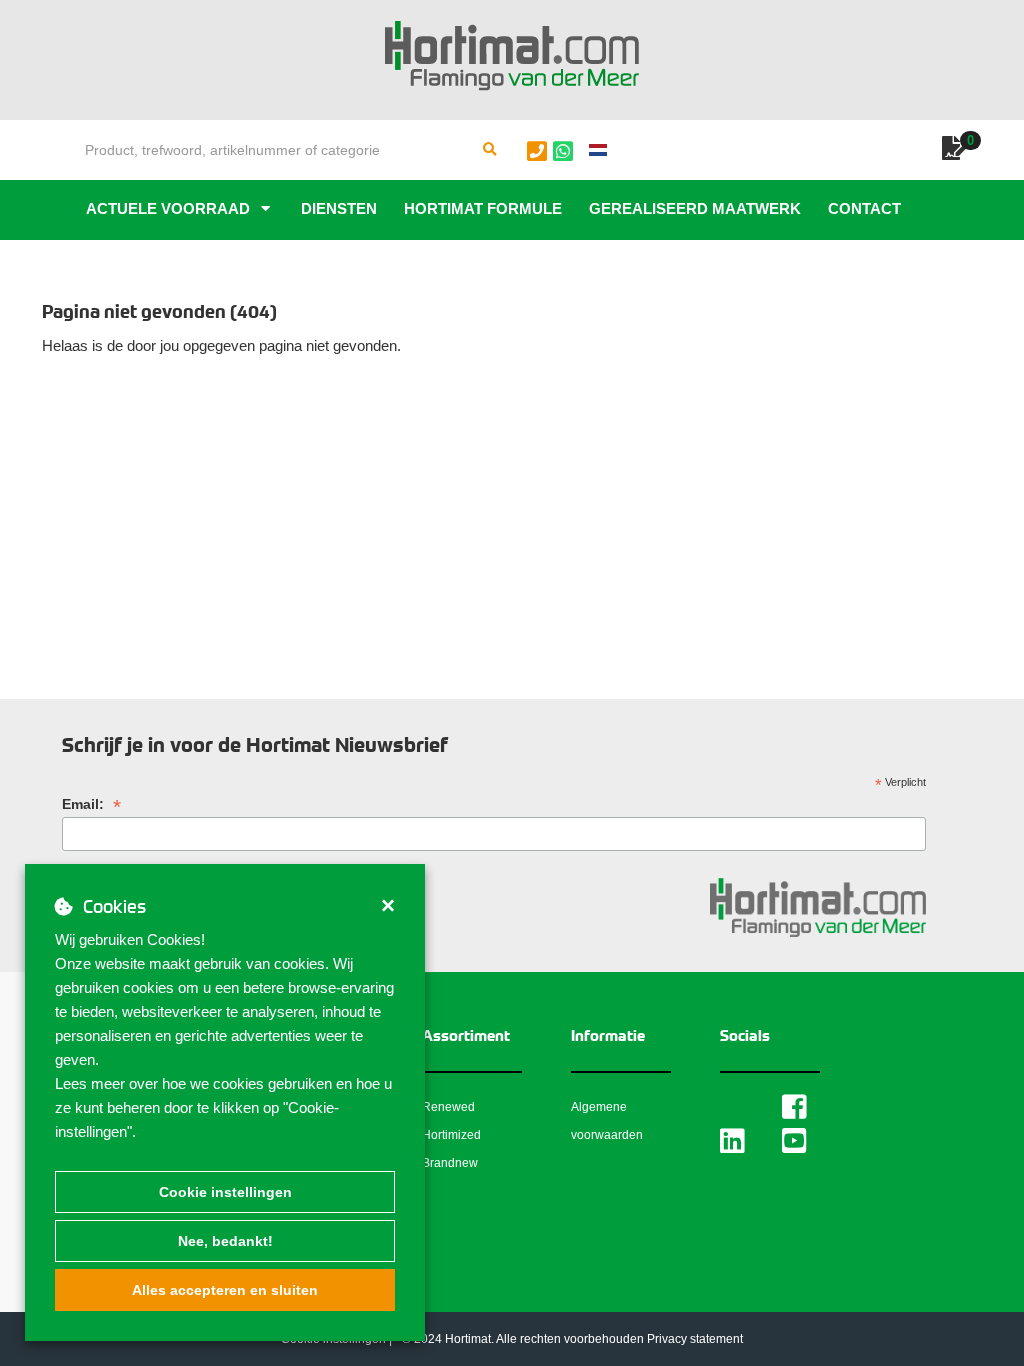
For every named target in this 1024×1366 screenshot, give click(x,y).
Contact (864, 208)
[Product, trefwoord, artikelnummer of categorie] (490, 150)
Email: (91, 804)
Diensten (339, 208)
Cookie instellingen (225, 1192)
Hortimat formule (483, 208)
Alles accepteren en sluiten (225, 1290)
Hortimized (451, 1135)
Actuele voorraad (168, 208)
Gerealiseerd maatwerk (695, 208)
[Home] (512, 56)
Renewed (448, 1107)
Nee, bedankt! (225, 1241)
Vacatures (132, 268)
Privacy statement (695, 1339)
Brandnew (450, 1163)
